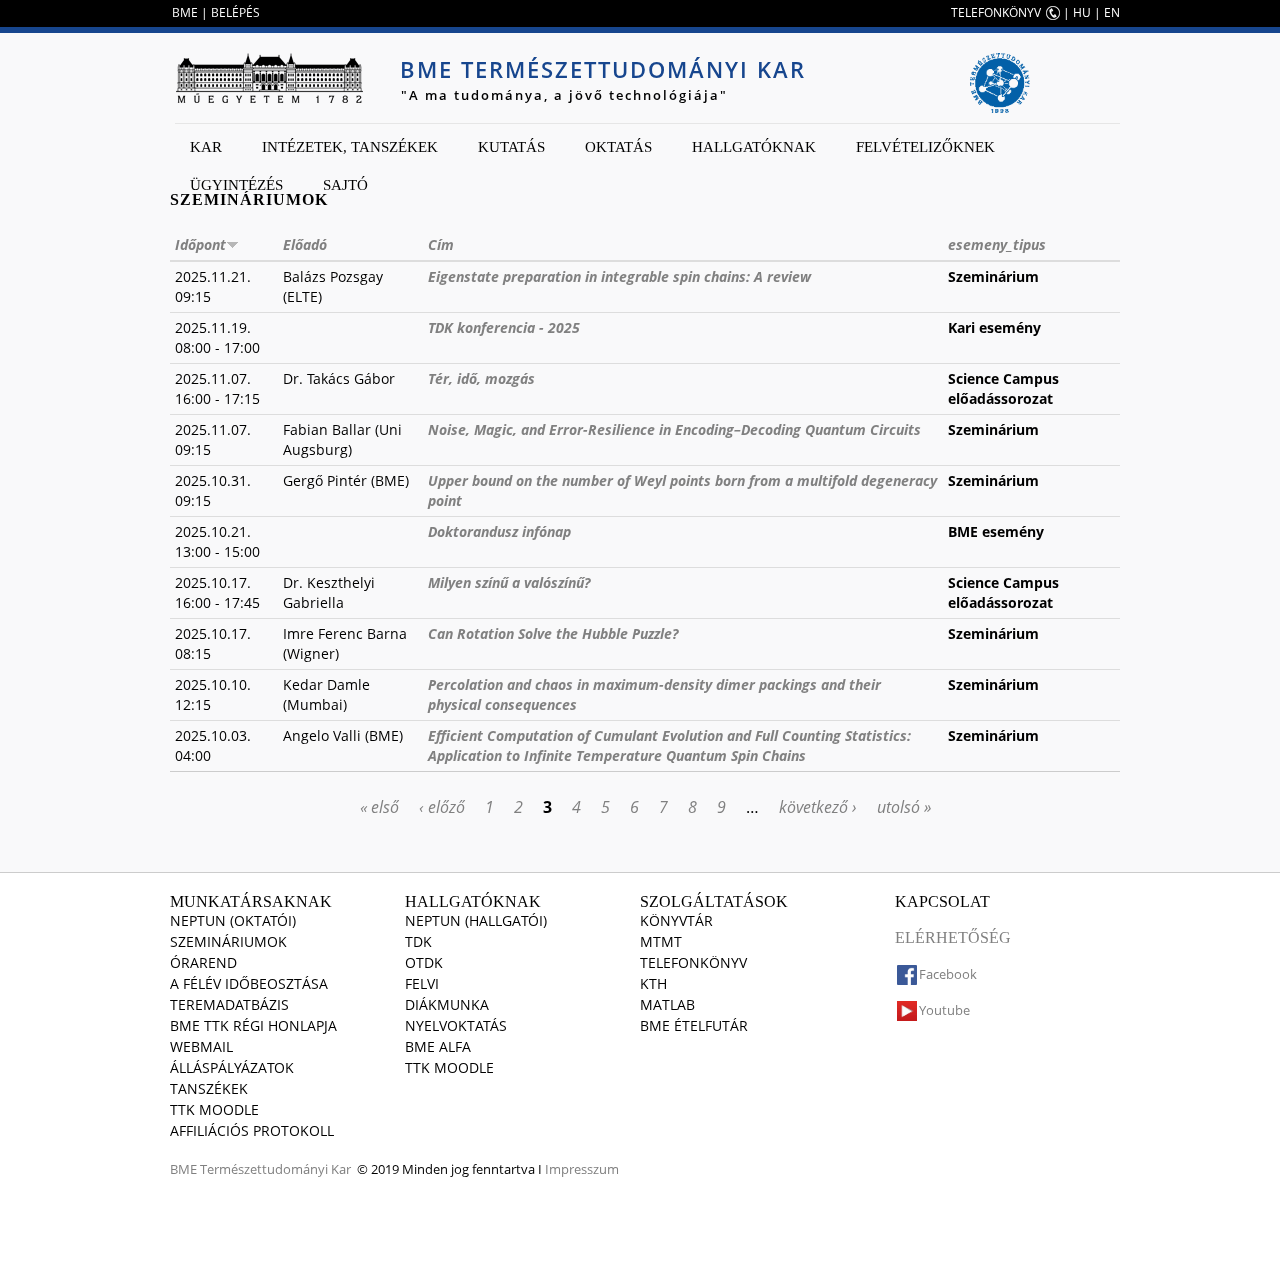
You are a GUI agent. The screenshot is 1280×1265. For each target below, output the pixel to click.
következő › (818, 807)
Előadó (305, 244)
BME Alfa (438, 1046)
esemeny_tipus (997, 244)
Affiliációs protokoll (252, 1130)
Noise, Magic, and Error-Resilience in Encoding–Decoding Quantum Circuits (674, 429)
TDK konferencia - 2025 (504, 327)
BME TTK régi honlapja (253, 1025)
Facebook (948, 974)
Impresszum (582, 1169)
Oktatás (618, 147)
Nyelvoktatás (456, 1025)
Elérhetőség (953, 937)
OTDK (424, 962)
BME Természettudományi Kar (603, 69)
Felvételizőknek (925, 147)
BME (185, 12)
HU (1082, 12)
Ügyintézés (236, 185)
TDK (418, 941)
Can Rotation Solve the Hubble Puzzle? (553, 633)
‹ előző (442, 807)
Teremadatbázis (229, 1004)
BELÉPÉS (235, 12)
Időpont (200, 244)
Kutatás (511, 147)
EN (1112, 12)
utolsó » (904, 807)
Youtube (944, 1010)
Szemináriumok (228, 941)
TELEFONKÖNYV (996, 12)
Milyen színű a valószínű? (509, 582)
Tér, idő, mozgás (481, 378)
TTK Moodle (214, 1109)
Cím (441, 244)
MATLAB (667, 1004)
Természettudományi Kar (275, 1169)
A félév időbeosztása (249, 983)
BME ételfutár (694, 1025)
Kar (206, 147)
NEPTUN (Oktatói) (233, 920)
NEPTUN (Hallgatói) (476, 920)
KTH (653, 983)
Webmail (201, 1046)
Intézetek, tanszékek (350, 147)
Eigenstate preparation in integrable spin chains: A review (619, 276)
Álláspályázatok (232, 1067)
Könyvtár (676, 920)
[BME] (269, 78)
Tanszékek (209, 1088)
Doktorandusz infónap (499, 531)
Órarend (203, 962)
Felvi (422, 983)
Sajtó (345, 185)
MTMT (661, 941)
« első (379, 807)
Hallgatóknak (754, 147)
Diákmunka (447, 1004)
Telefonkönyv (693, 962)
